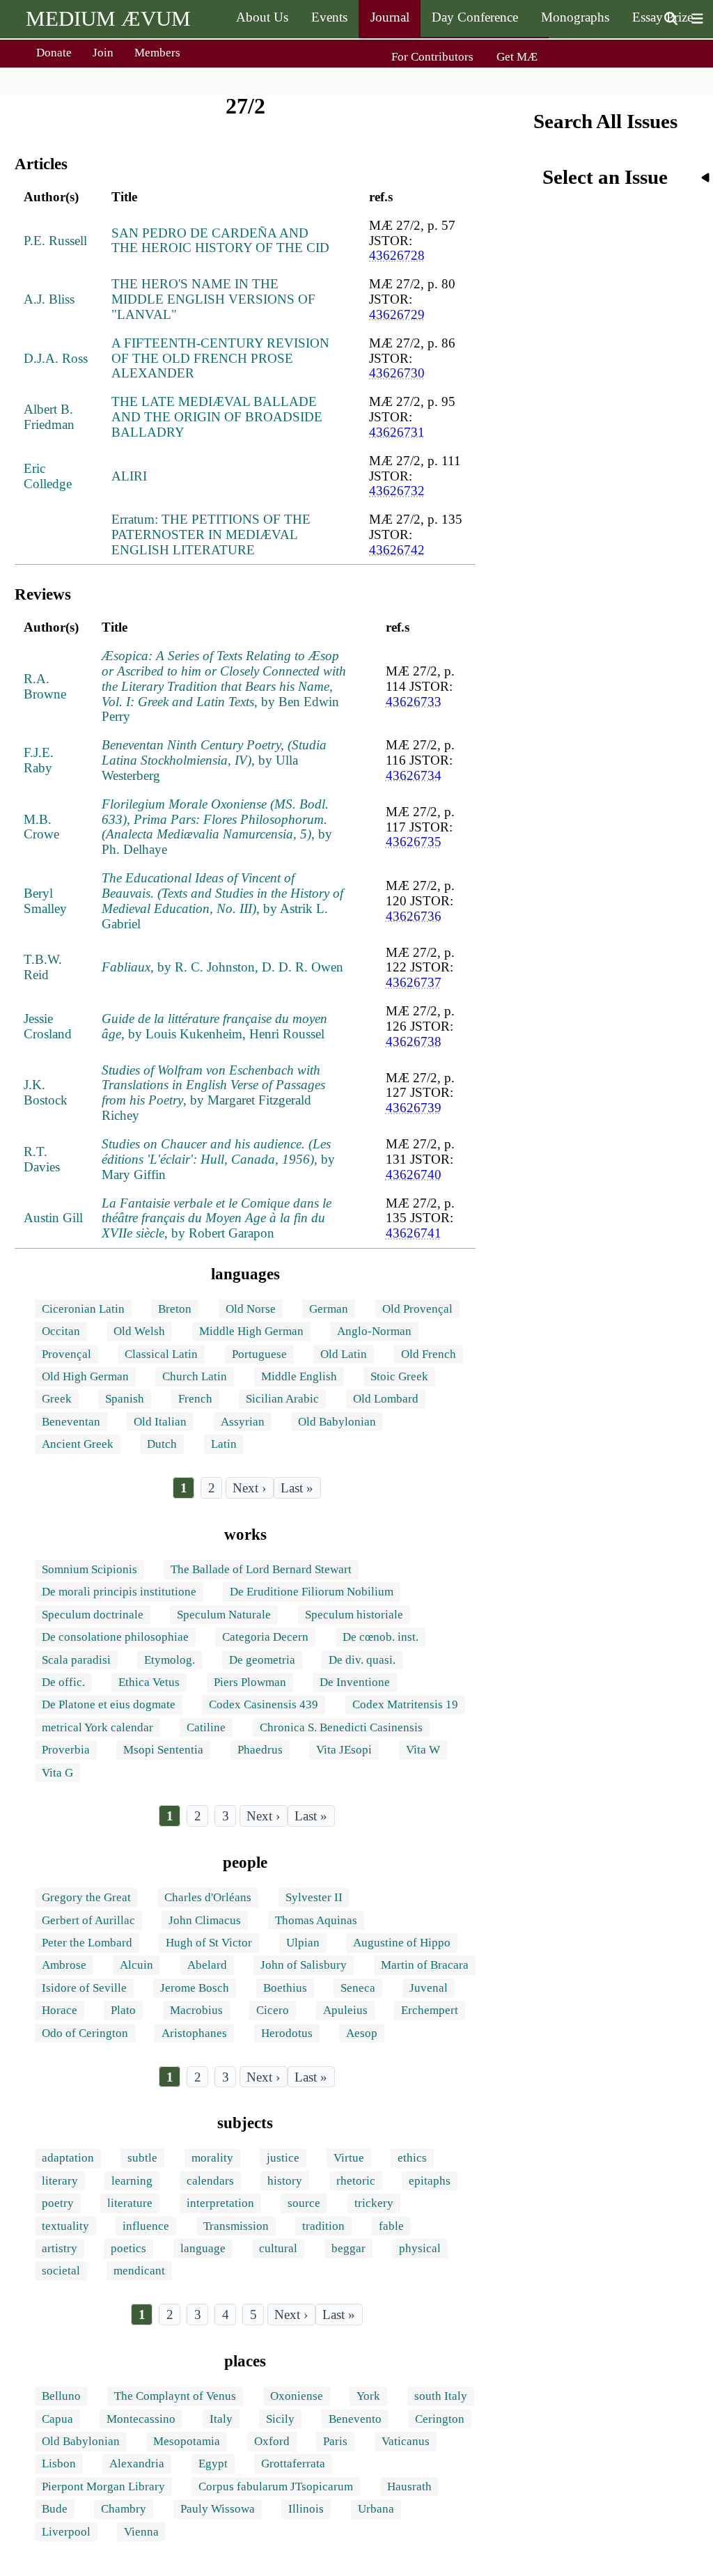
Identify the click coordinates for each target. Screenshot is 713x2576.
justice (283, 2158)
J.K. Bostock (46, 1092)
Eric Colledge (48, 476)
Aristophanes (194, 2033)
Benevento (355, 2419)
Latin (224, 1444)
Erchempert (430, 2010)
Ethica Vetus (149, 1682)
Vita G (57, 1773)
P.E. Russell (55, 241)
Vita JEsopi (344, 1750)
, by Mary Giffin (218, 1159)
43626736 (414, 916)
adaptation (68, 2158)
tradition (323, 2226)
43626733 (414, 702)
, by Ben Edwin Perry (224, 686)
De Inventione (355, 1682)
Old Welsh (139, 1331)
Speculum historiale (354, 1615)
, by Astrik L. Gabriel (222, 901)
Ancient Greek (78, 1444)
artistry (60, 2248)
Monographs (575, 17)
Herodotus (287, 2033)
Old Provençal (417, 1309)
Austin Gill (53, 1218)
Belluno (61, 2396)
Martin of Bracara (425, 1965)
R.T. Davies (42, 1159)
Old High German (85, 1376)
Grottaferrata (293, 2464)
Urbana (376, 2509)
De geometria (262, 1660)
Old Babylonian (337, 1422)
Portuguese (259, 1354)
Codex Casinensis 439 (264, 1704)
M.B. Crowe (41, 827)
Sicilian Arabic (282, 1399)
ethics (412, 2158)
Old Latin (344, 1354)
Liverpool (66, 2532)
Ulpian (303, 1943)
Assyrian (243, 1422)
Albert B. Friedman (49, 417)
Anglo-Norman (374, 1331)
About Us (262, 17)
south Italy (441, 2396)
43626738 (414, 1041)
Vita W (423, 1750)
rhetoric (356, 2181)
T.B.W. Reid (43, 967)
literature (130, 2203)
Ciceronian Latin (83, 1309)
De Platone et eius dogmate (109, 1704)
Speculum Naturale (224, 1615)
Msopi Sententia (163, 1750)
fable (391, 2226)
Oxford (272, 2441)
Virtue (349, 2158)
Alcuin (136, 1965)
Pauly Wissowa (218, 2509)
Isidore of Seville (84, 1988)
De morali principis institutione (119, 1592)
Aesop (362, 2033)
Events (329, 17)
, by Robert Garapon (217, 1218)
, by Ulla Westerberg (214, 760)
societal (61, 2271)
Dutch (162, 1444)
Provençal (66, 1354)
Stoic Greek (399, 1376)
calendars (210, 2181)
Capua (57, 2419)
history (285, 2181)
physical (420, 2248)
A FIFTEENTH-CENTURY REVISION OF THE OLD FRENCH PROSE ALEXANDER (220, 358)
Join (103, 53)
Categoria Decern (265, 1637)
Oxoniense (297, 2396)
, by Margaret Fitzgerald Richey (213, 1093)
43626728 (397, 255)
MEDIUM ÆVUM (108, 18)
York (368, 2396)
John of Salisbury (304, 1965)
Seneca (358, 1988)
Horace (60, 2010)
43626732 (397, 491)
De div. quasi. (362, 1660)
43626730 (397, 373)
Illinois (306, 2509)
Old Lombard (386, 1399)
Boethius (285, 1988)
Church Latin (195, 1376)
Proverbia (66, 1750)
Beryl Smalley (45, 901)
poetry (58, 2203)
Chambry (124, 2509)
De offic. (63, 1682)
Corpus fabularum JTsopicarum (276, 2487)
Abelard (207, 1965)
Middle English (299, 1376)
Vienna (141, 2532)
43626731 (397, 432)
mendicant (139, 2271)
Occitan (61, 1331)
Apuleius (345, 2010)
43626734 (414, 775)
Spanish (125, 1399)
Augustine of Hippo (402, 1943)
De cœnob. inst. (381, 1637)
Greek (57, 1399)
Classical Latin (161, 1354)
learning (132, 2181)
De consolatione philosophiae (115, 1637)
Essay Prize (663, 17)
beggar (348, 2248)
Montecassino (141, 2419)
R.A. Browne (45, 686)
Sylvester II (314, 1897)
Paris (335, 2441)
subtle (142, 2158)
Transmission (236, 2226)
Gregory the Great (86, 1897)
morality (212, 2158)
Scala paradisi (76, 1660)
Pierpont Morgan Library (103, 2487)
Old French (429, 1354)
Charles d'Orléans (208, 1897)
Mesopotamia (187, 2441)
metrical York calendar (97, 1727)
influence (146, 2226)
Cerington (440, 2419)
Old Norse (251, 1309)
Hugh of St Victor (209, 1943)
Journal (390, 17)
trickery (374, 2203)
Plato (123, 2010)
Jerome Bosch (195, 1988)
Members (157, 53)
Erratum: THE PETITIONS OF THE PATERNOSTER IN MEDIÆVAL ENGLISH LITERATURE (211, 534)
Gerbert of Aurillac (88, 1920)
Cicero (273, 2010)
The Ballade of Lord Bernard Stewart (261, 1569)
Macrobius (196, 2010)
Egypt (213, 2464)
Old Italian (160, 1422)
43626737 (414, 982)
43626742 (397, 550)
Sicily (280, 2419)
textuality (65, 2226)
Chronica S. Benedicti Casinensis (341, 1727)
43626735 (414, 842)
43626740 (414, 1174)
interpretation (220, 2203)
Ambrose (64, 1965)
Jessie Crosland (48, 1026)
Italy (221, 2419)
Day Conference (475, 17)
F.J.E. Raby (39, 760)
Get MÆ (517, 57)
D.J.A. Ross (56, 358)
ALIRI (129, 476)
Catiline (206, 1727)
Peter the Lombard (87, 1943)
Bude (55, 2509)
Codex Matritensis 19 (405, 1704)
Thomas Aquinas (316, 1920)
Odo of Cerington (85, 2033)
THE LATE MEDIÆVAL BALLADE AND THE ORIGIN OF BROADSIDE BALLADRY (217, 417)
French (195, 1399)
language (203, 2248)
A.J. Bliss (49, 299)
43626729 (397, 314)
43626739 (414, 1108)
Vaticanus (406, 2441)
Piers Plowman (250, 1682)
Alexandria (137, 2464)
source (304, 2203)
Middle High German (251, 1331)
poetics (128, 2248)
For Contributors (432, 57)
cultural (278, 2248)
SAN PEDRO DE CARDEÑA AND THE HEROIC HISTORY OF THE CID (220, 241)
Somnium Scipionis (89, 1569)
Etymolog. (170, 1660)
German (329, 1309)
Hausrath (409, 2487)
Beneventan (71, 1422)
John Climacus (205, 1920)
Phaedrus (260, 1750)
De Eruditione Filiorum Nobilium (312, 1592)
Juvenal (429, 1988)
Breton (175, 1309)
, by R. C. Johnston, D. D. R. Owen (222, 967)
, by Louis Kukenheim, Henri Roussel (214, 1026)
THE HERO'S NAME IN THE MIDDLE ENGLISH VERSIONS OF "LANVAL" (213, 299)
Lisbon (59, 2464)
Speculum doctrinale (93, 1615)
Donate (54, 53)
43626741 (414, 1233)
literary (60, 2181)
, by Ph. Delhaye (217, 827)
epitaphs (430, 2181)
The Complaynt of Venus (175, 2396)
